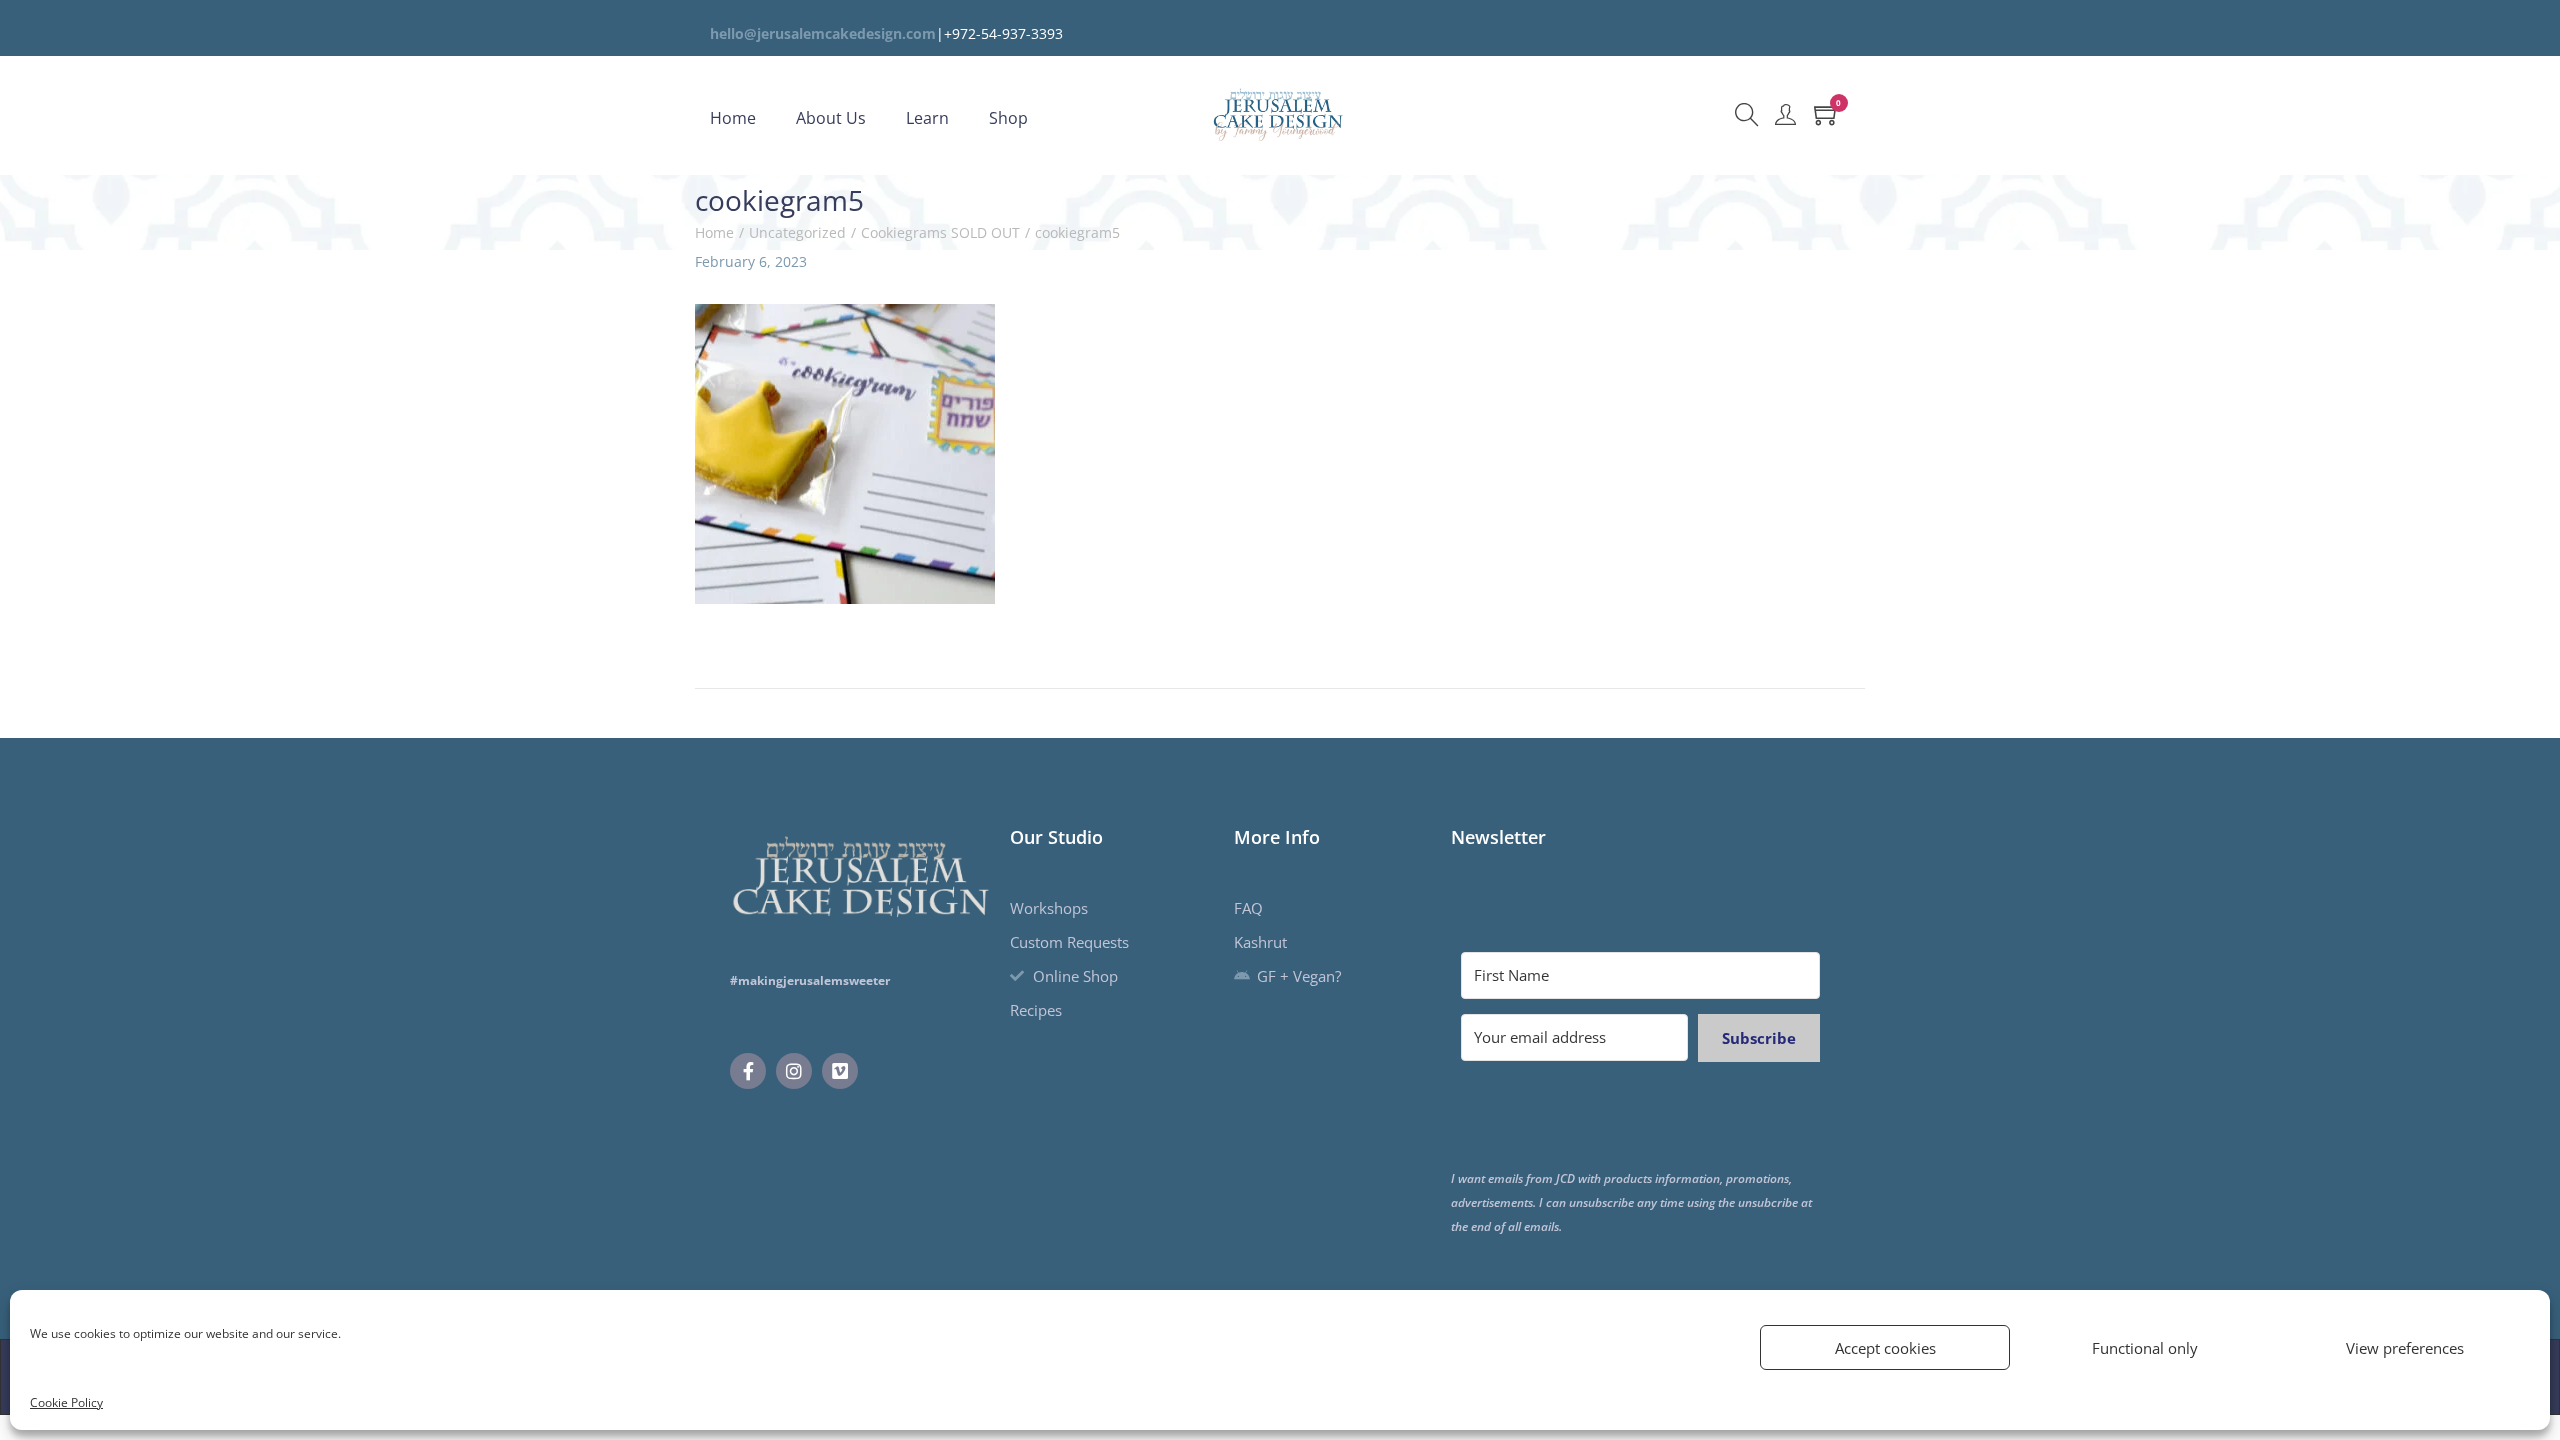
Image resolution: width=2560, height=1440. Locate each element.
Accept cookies (1885, 1348)
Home (714, 232)
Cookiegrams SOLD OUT (940, 232)
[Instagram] (794, 1071)
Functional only (2145, 1348)
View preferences (2405, 1348)
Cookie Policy (66, 1402)
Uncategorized (797, 232)
